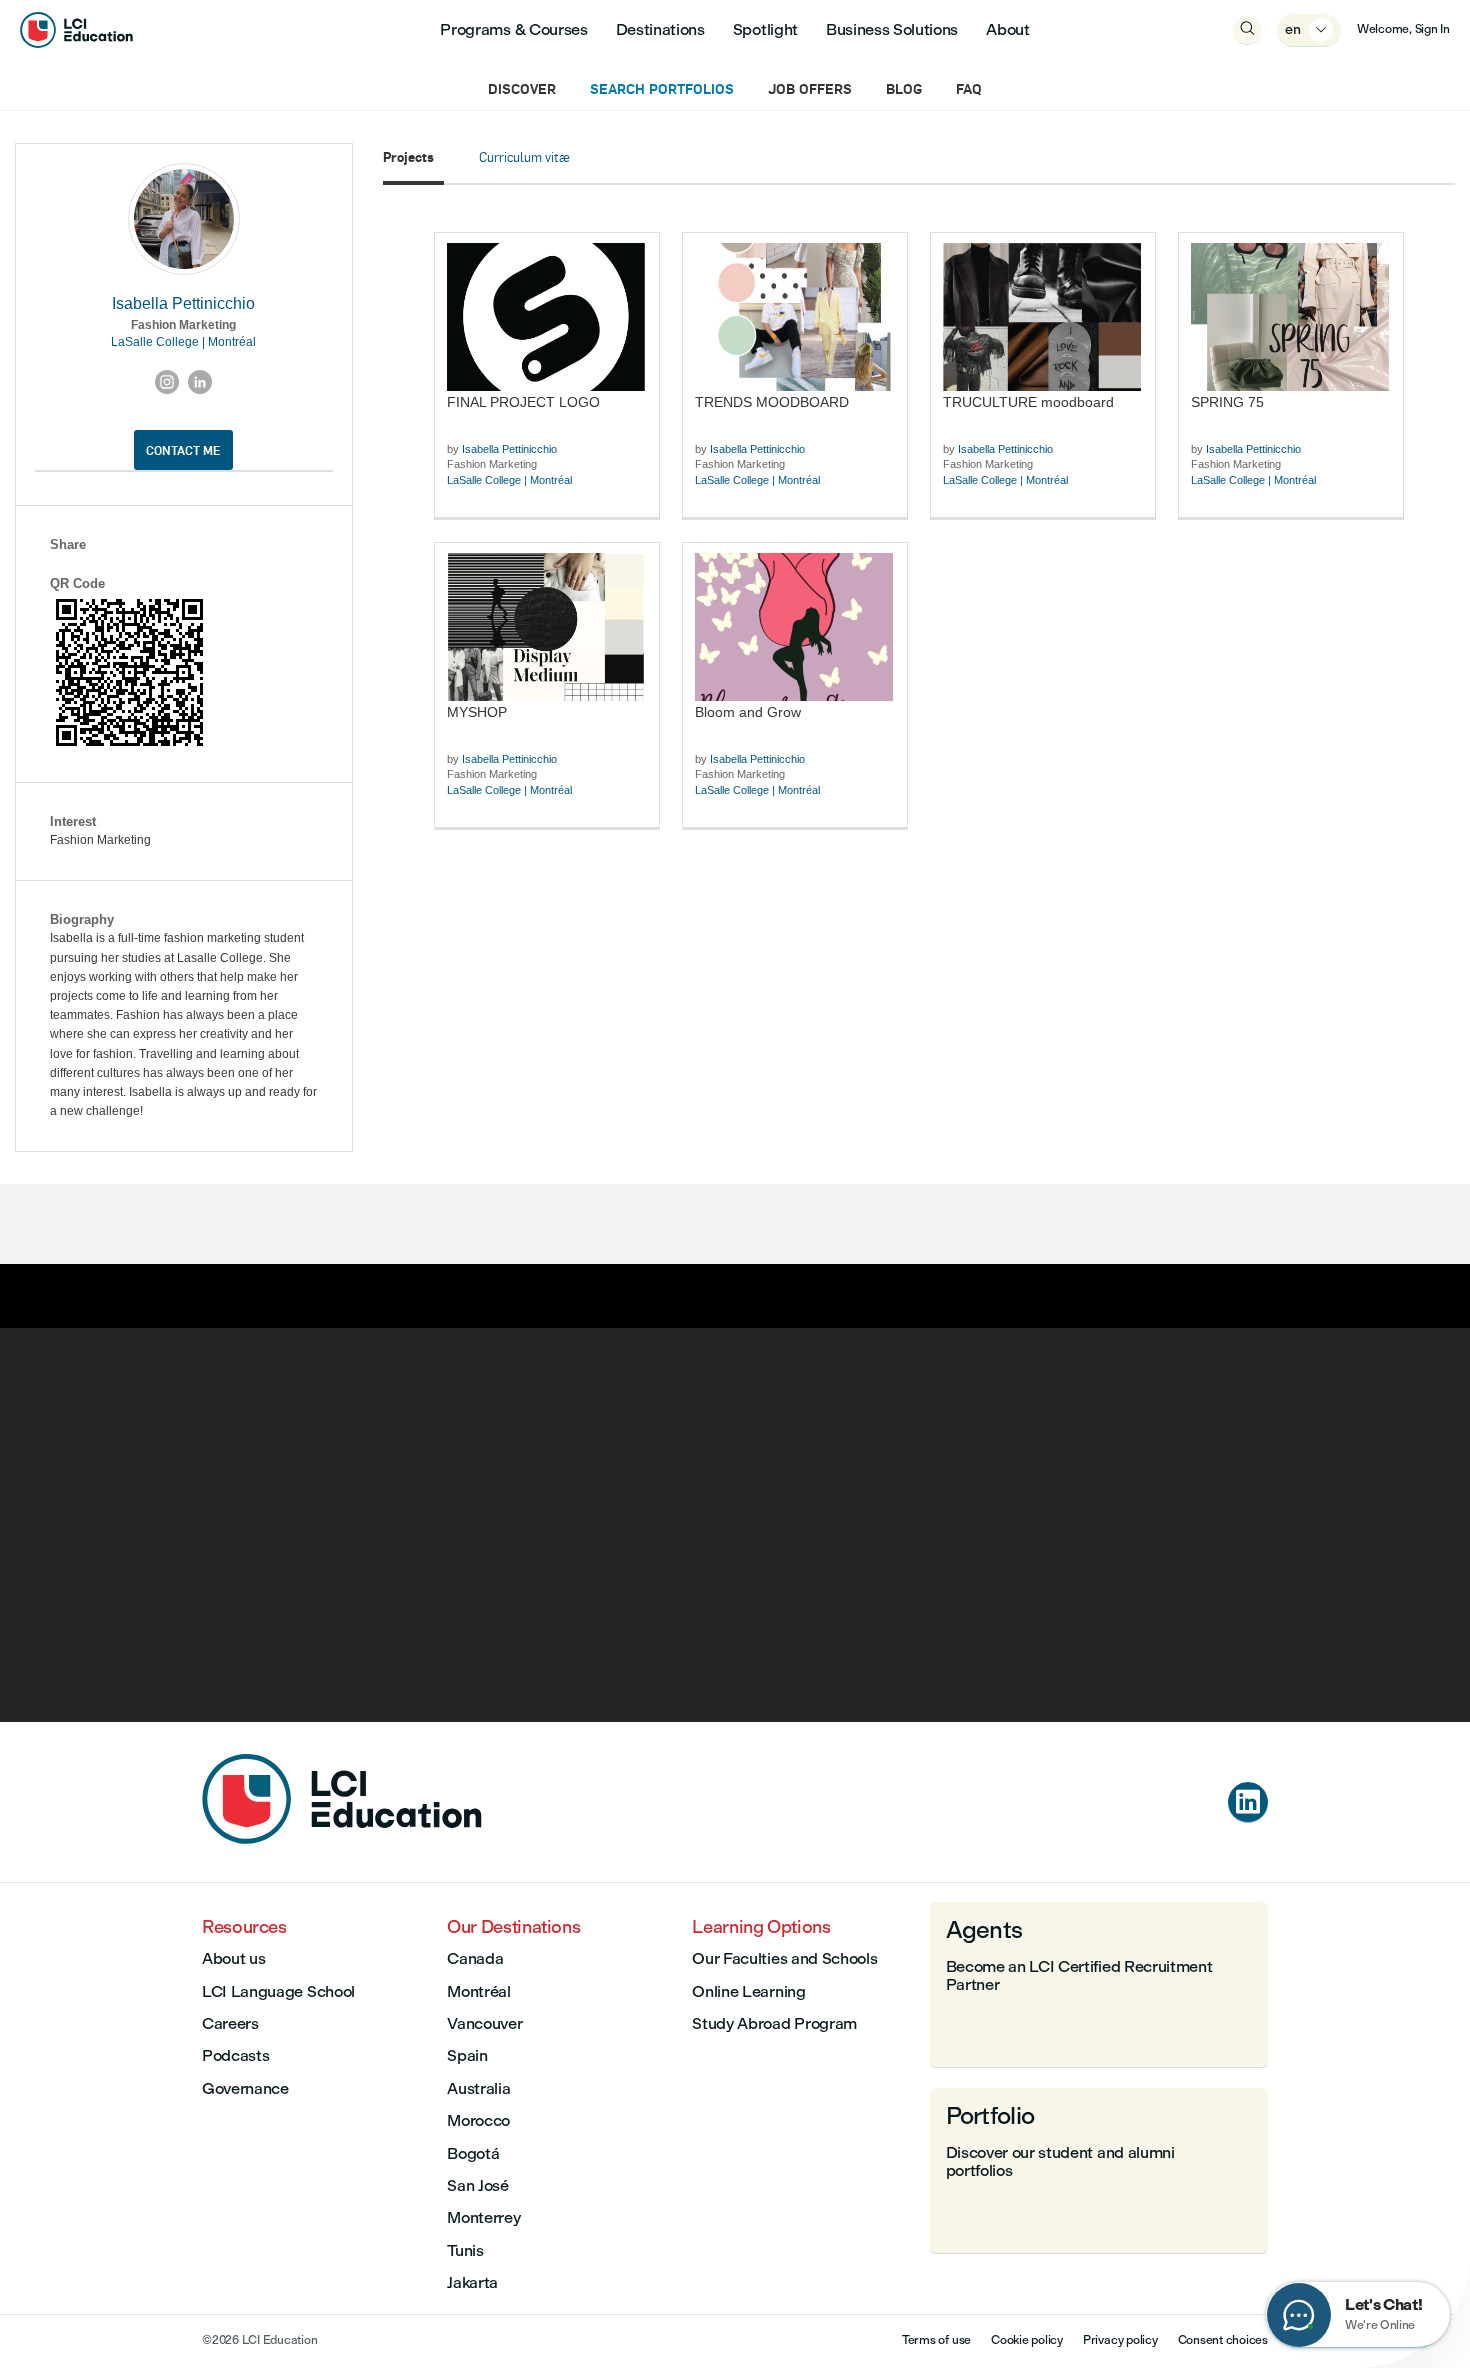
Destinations (660, 29)
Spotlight (765, 29)
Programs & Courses (513, 29)
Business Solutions (892, 29)
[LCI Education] (76, 30)
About (1007, 29)
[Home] (342, 1838)
